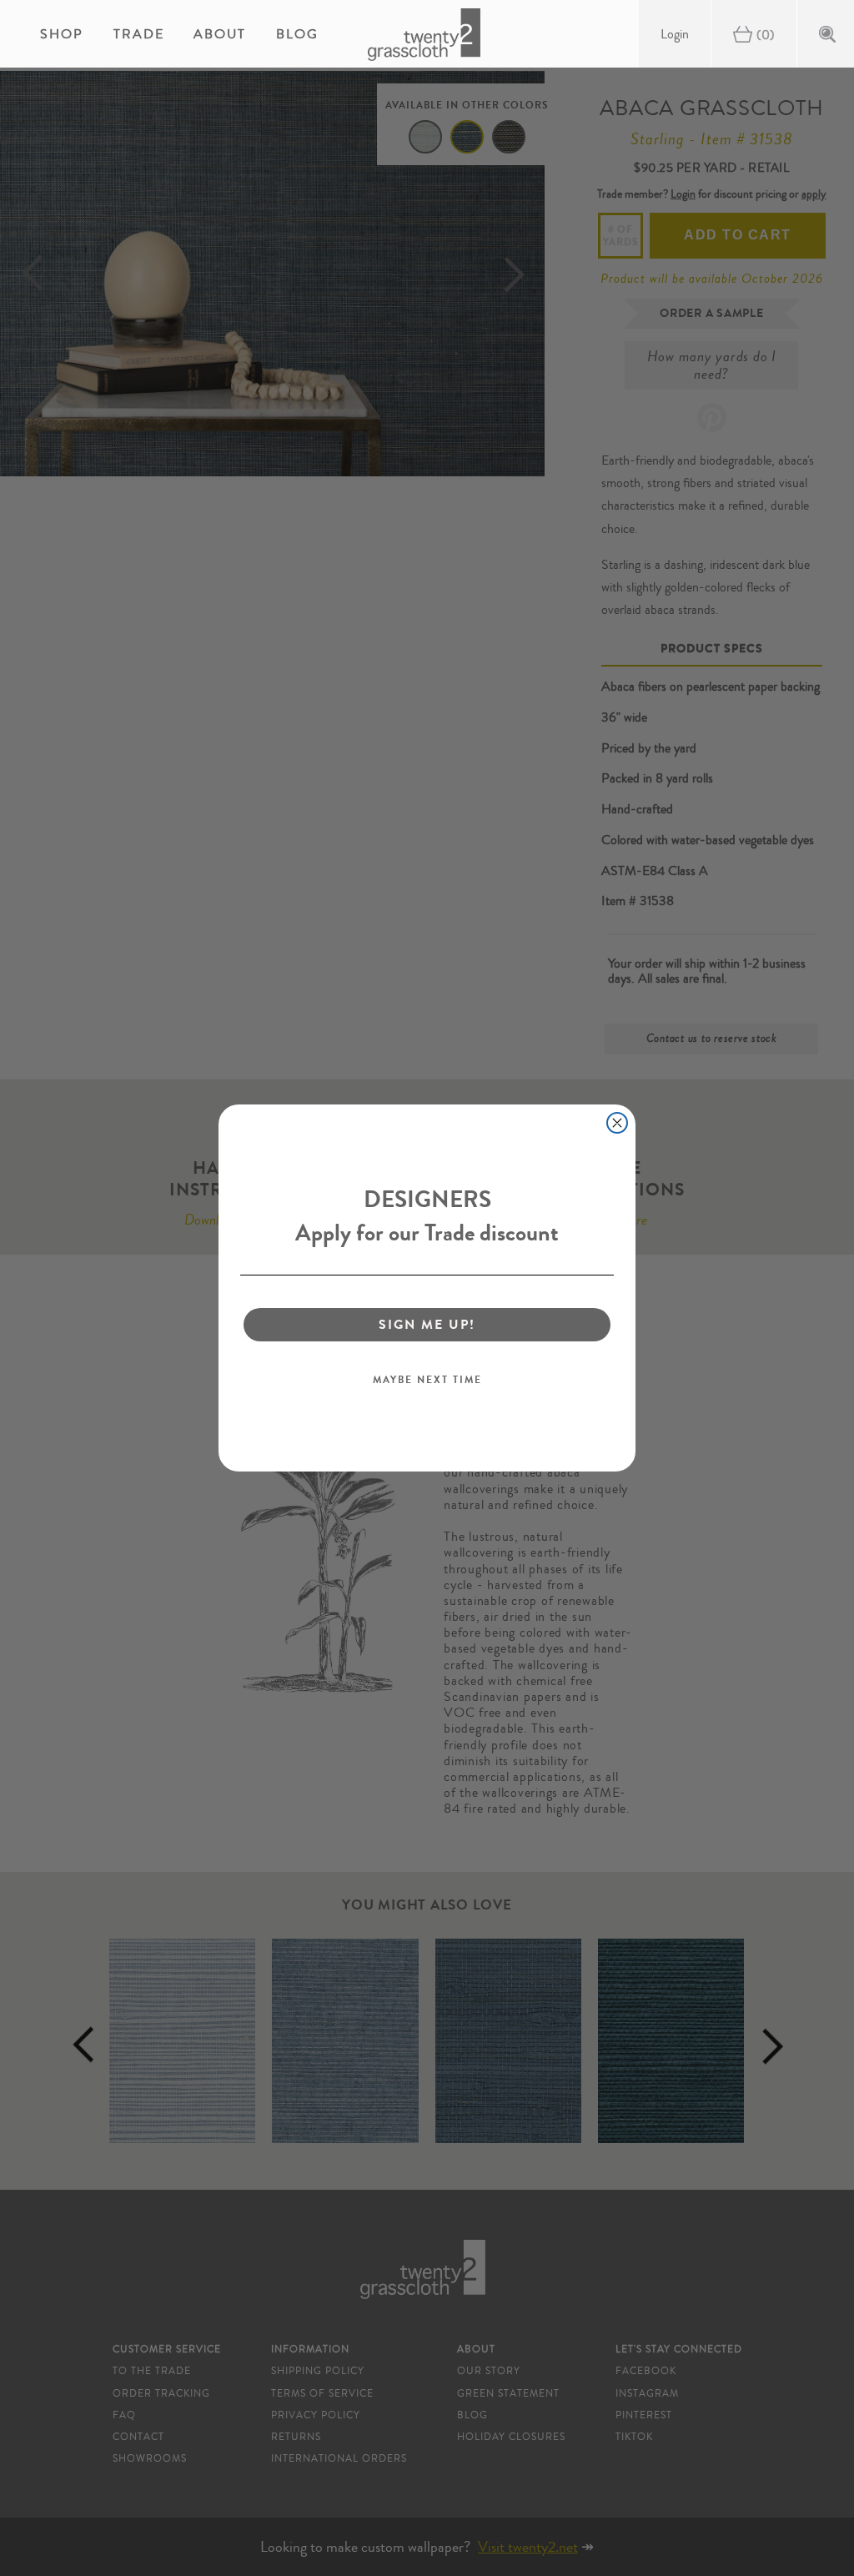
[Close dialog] (617, 1123)
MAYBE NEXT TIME (427, 1380)
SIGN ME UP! (427, 1324)
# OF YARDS (621, 235)
